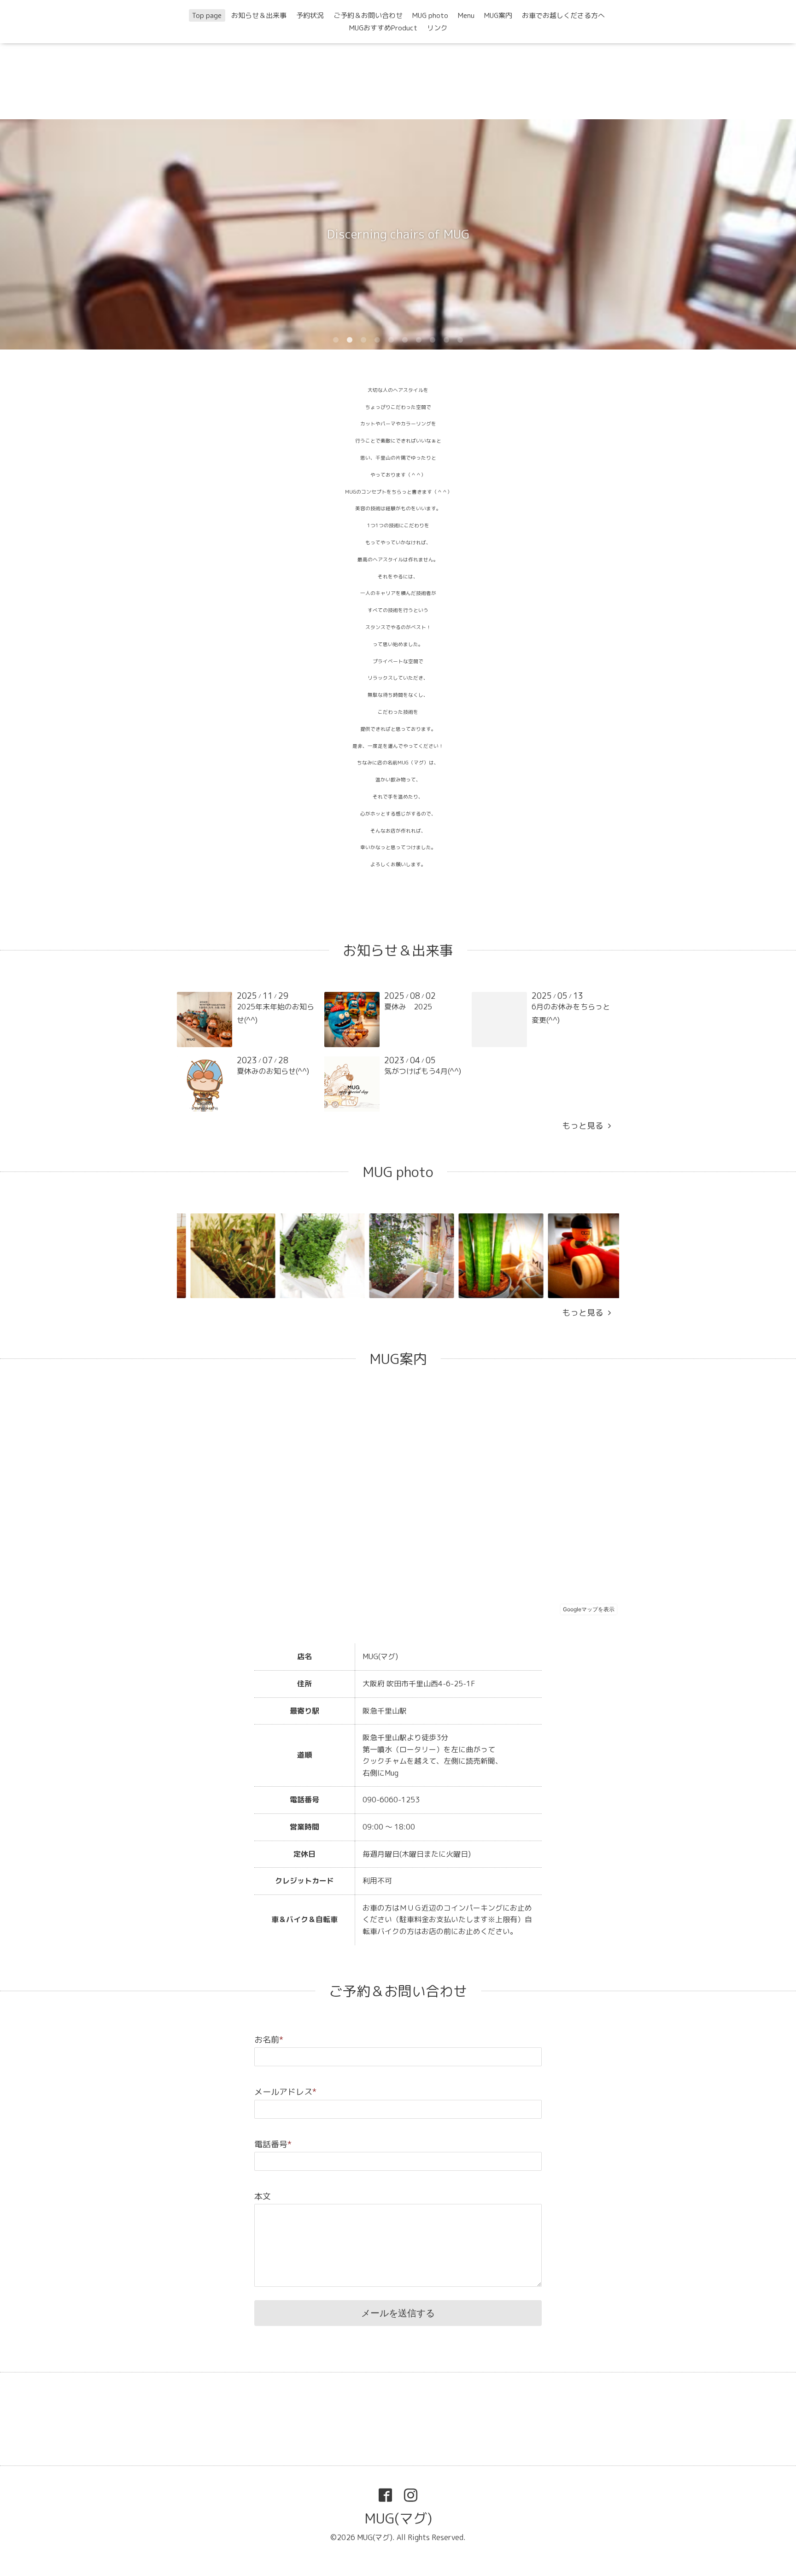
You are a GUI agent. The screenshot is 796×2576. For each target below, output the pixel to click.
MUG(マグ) (398, 2518)
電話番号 (273, 2144)
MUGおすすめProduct (383, 28)
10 (460, 340)
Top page (207, 15)
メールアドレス (285, 2092)
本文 (263, 2196)
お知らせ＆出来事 (259, 15)
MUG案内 (498, 15)
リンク (437, 28)
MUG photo (430, 15)
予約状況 (310, 15)
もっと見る (585, 1126)
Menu (466, 15)
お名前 (269, 2040)
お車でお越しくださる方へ (563, 15)
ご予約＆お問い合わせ (368, 15)
